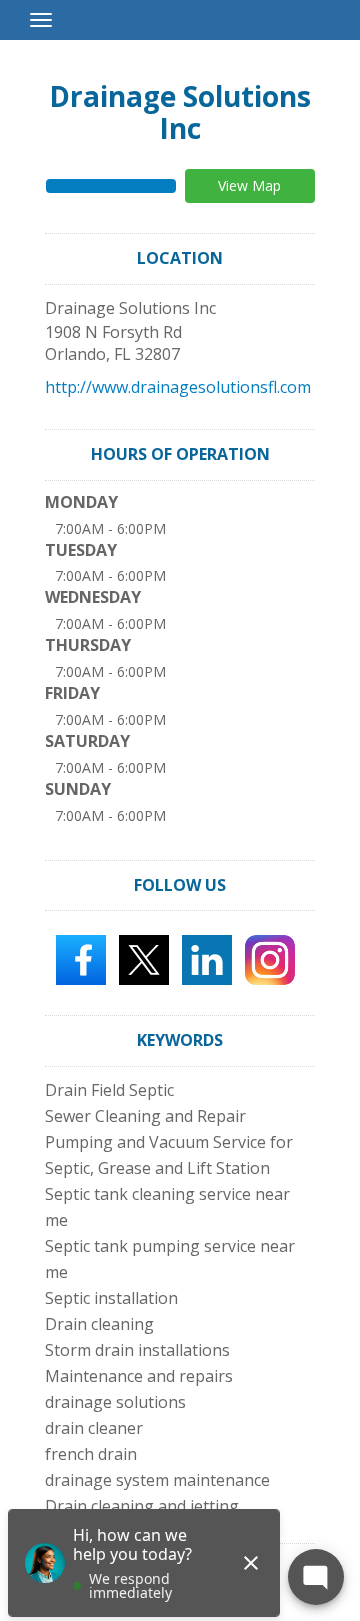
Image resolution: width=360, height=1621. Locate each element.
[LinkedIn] (207, 959)
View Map (249, 185)
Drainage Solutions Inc (180, 112)
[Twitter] (144, 959)
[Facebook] (81, 959)
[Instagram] (270, 959)
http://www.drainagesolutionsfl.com (178, 387)
